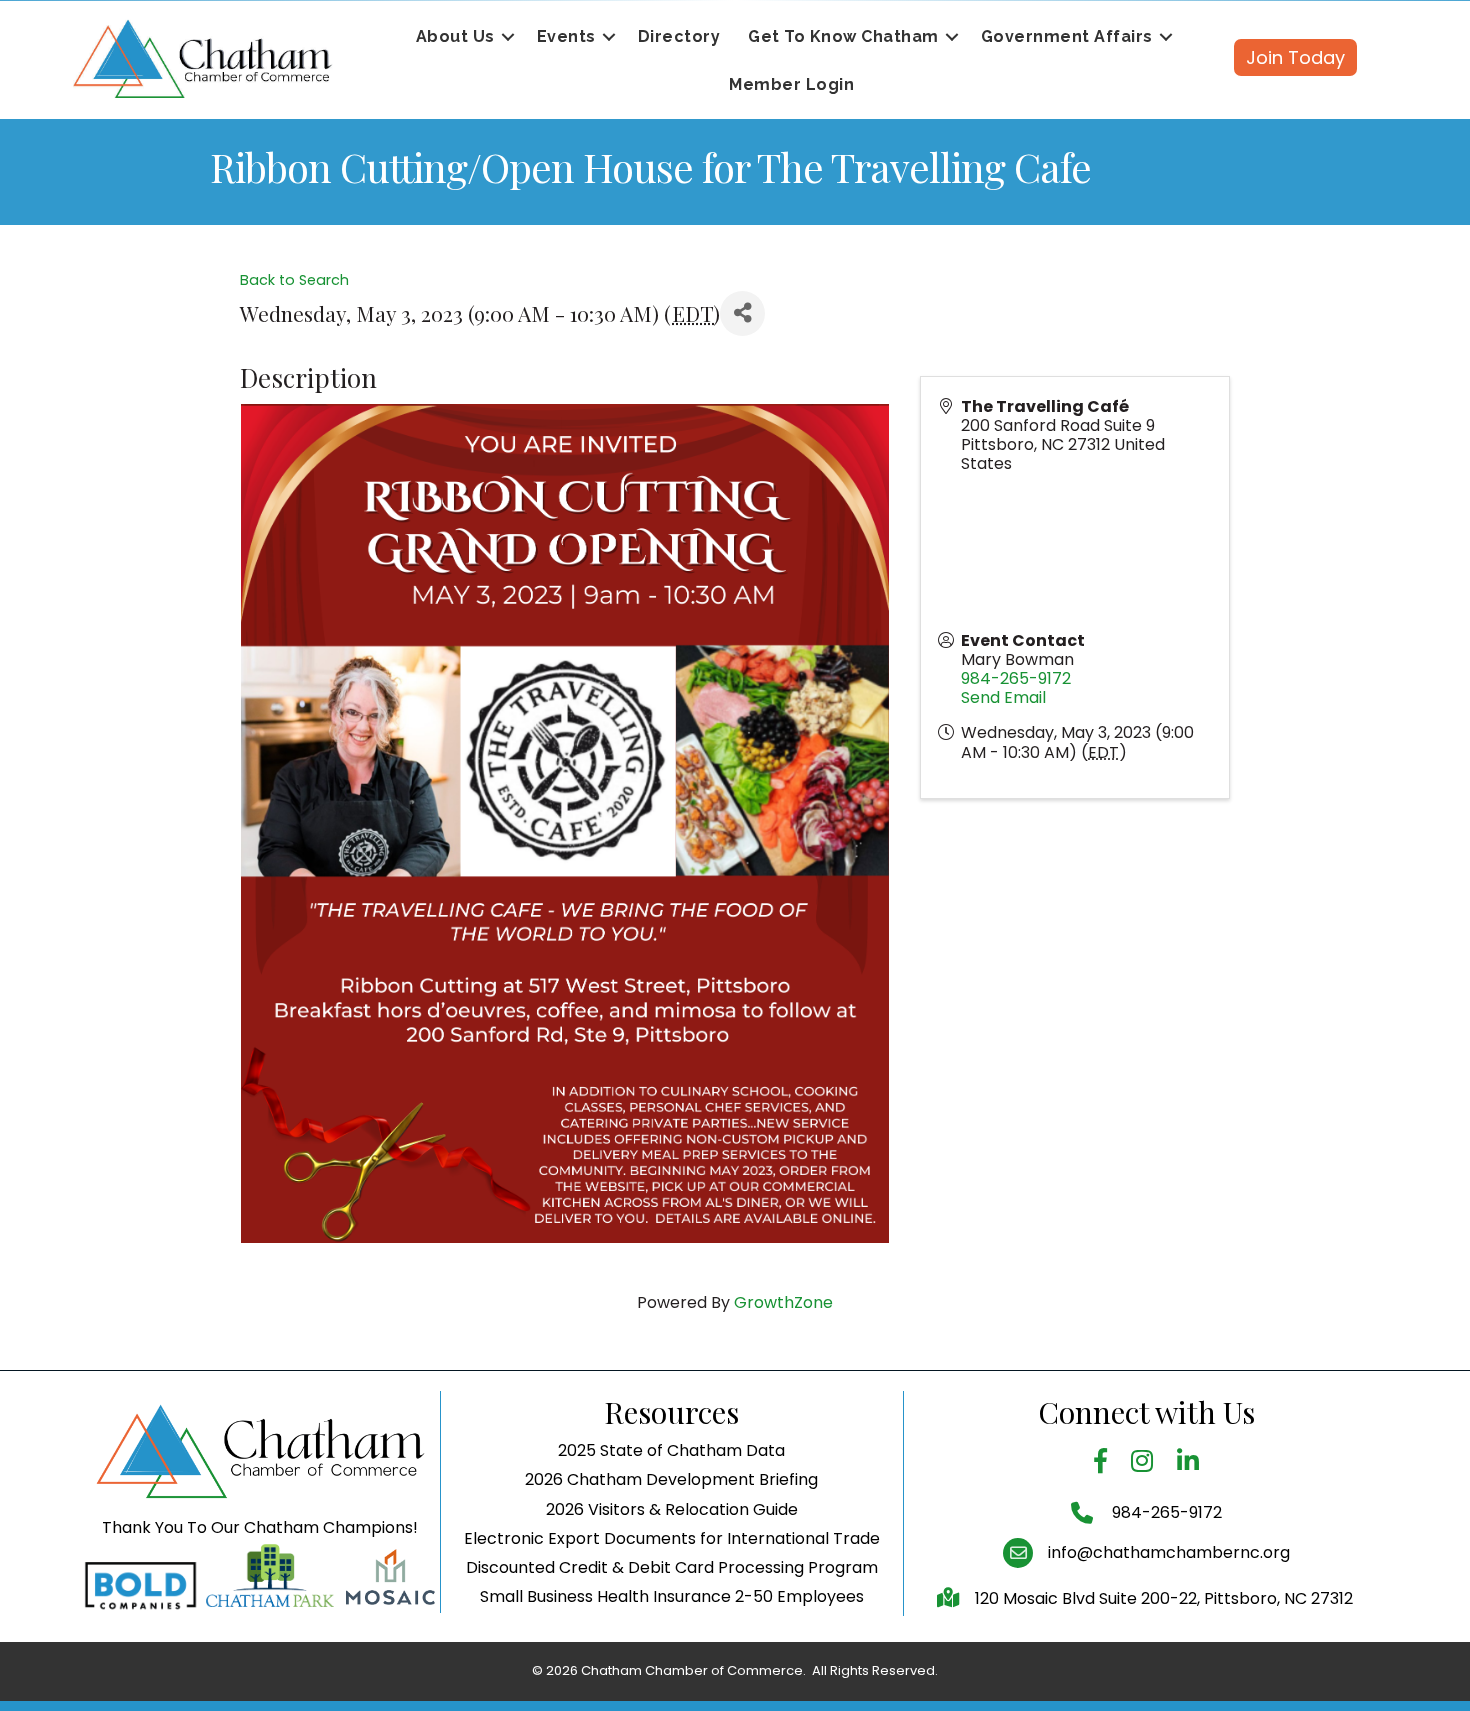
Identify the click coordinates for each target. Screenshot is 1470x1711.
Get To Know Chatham (843, 36)
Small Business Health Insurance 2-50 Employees (672, 1596)
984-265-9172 (1016, 678)
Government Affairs (1067, 36)
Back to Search (294, 280)
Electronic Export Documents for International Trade (672, 1538)
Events (566, 36)
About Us (455, 36)
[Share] (742, 313)
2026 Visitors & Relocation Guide (672, 1509)
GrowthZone (783, 1302)
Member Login (791, 84)
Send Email (1003, 697)
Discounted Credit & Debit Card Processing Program (672, 1567)
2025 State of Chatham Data (671, 1450)
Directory (679, 36)
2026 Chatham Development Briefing (671, 1479)
